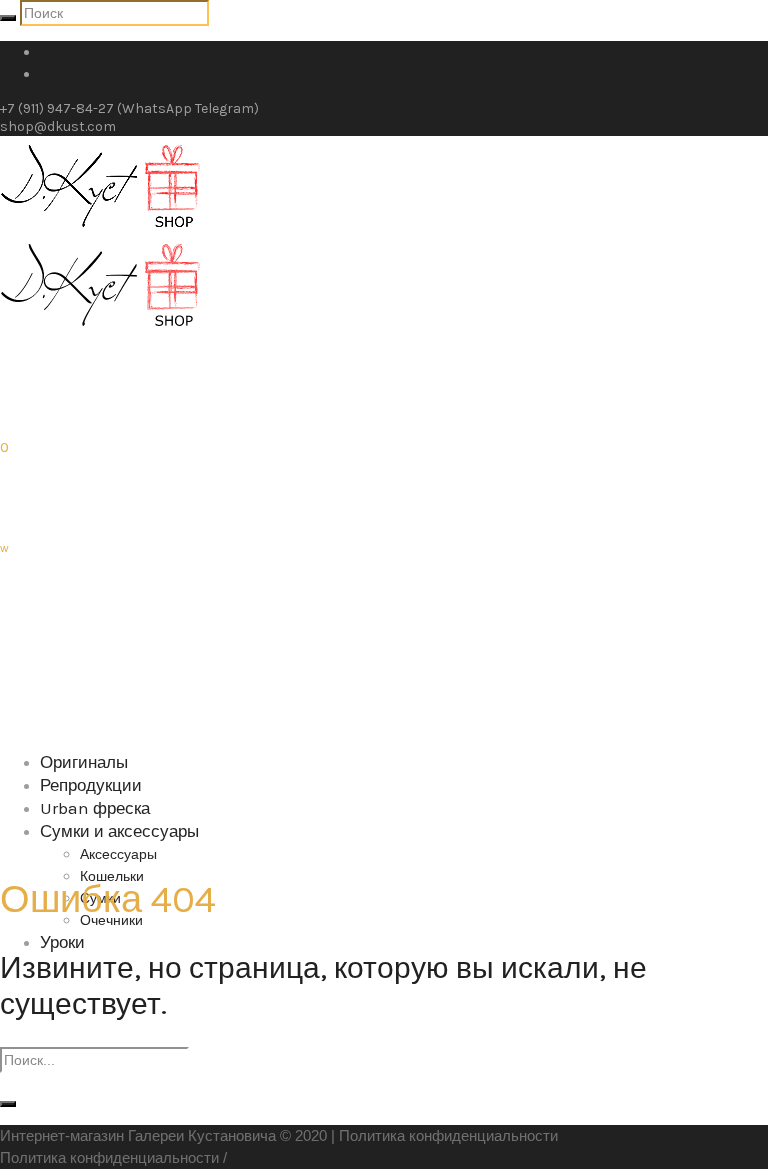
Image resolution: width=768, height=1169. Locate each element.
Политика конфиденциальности (448, 1135)
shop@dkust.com (58, 126)
